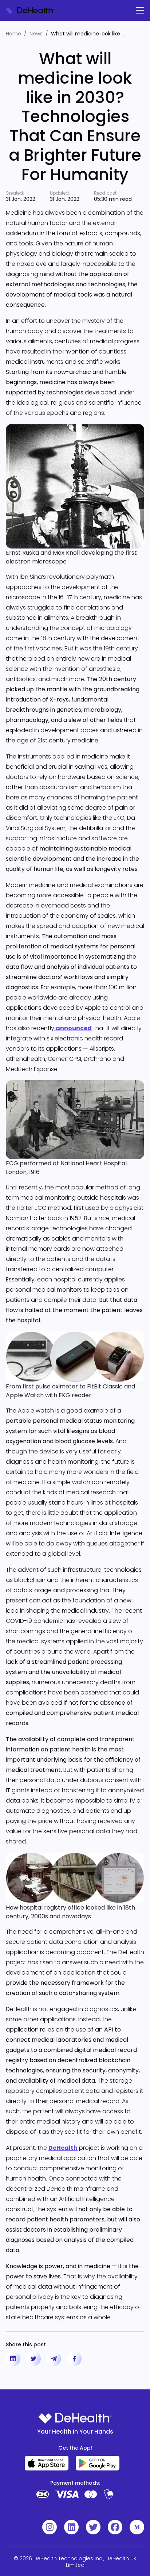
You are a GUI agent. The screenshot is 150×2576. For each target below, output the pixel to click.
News (36, 34)
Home (13, 34)
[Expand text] (129, 34)
